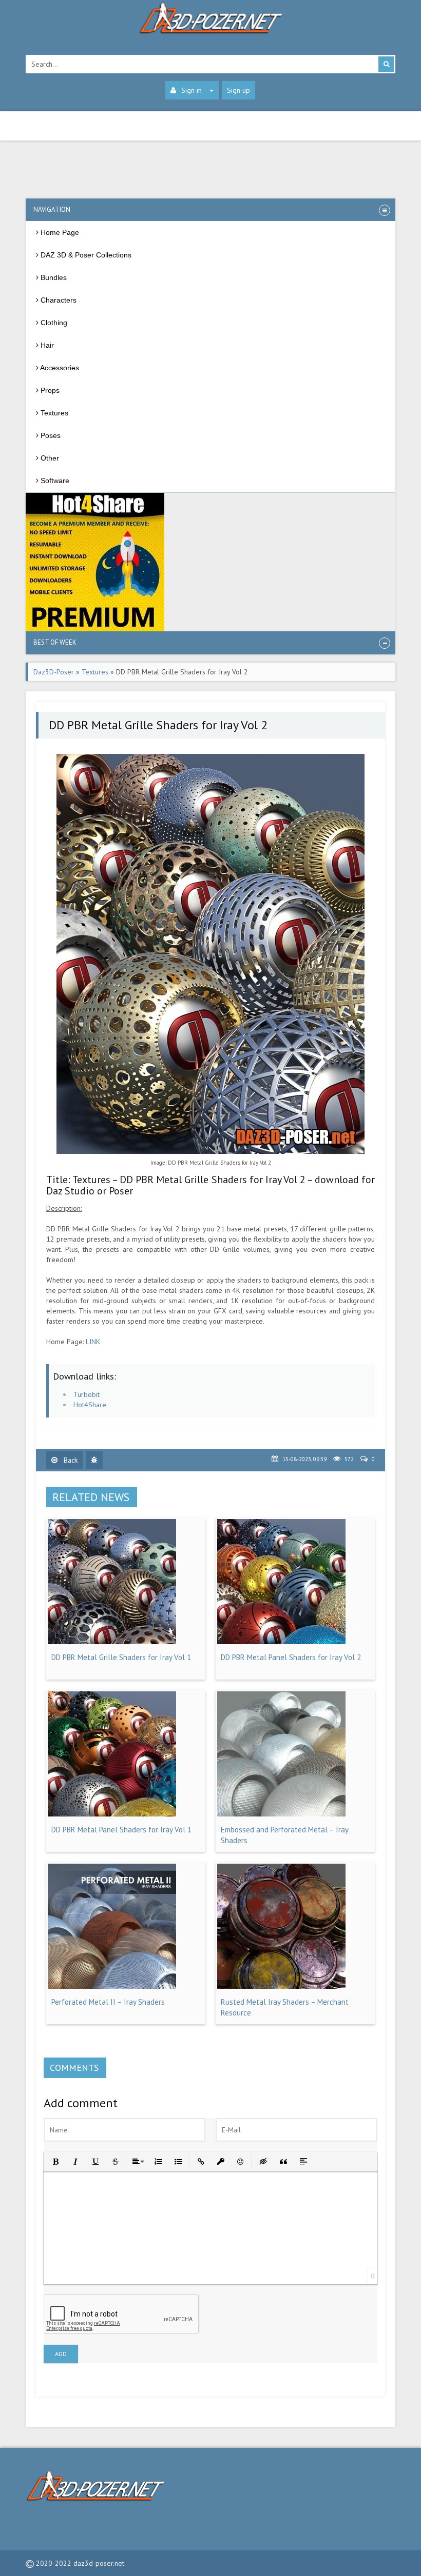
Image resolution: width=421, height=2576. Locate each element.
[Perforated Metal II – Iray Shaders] (112, 1986)
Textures (95, 672)
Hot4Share (90, 1405)
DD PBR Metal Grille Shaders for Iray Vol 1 (121, 1657)
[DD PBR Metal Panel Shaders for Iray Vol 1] (112, 1814)
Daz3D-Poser (54, 672)
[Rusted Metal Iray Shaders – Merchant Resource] (281, 1986)
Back (70, 1460)
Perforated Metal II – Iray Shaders (108, 2002)
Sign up (238, 90)
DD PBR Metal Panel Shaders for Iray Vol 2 (291, 1657)
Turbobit (87, 1394)
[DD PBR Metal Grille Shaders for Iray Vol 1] (112, 1642)
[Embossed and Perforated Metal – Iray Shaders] (281, 1814)
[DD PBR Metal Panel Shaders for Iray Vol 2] (281, 1642)
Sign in (192, 90)
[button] (55, 2161)
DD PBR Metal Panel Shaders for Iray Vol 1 (121, 1830)
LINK (93, 1342)
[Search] (386, 64)
